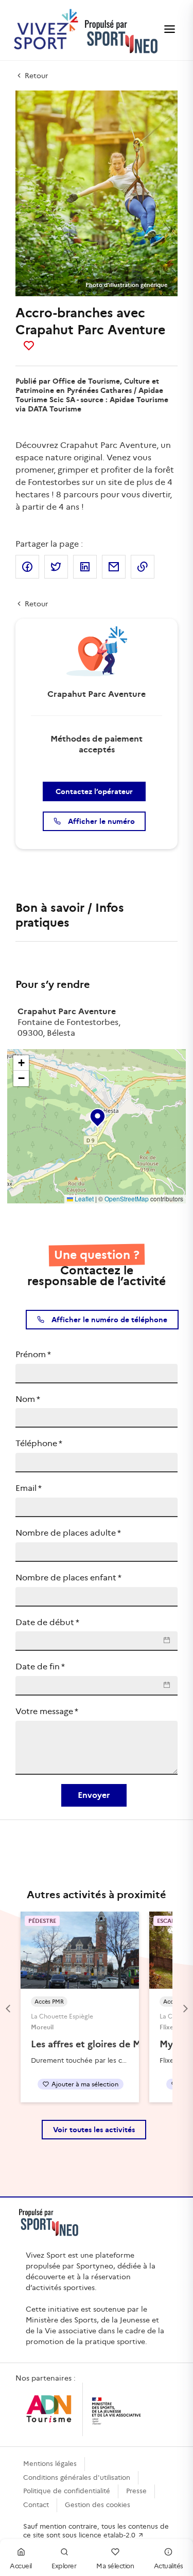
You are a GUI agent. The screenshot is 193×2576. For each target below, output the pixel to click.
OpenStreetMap (127, 1199)
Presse (136, 2491)
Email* (29, 1488)
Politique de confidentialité (67, 2491)
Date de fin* (40, 1667)
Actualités (169, 2566)
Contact (36, 2505)
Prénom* (33, 1354)
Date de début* (47, 1622)
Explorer (64, 2566)
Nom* (28, 1399)
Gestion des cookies (98, 2505)
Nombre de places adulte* (68, 1533)
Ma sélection (115, 2566)
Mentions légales (50, 2464)
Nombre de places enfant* (68, 1578)
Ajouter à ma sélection (85, 2084)
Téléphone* (39, 1443)
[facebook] (27, 567)
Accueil (21, 2566)
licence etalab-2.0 (108, 2535)
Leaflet (83, 1199)
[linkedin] (85, 567)
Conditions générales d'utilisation (77, 2478)
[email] (114, 567)
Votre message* (47, 1711)
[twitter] (56, 567)
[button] (97, 1115)
